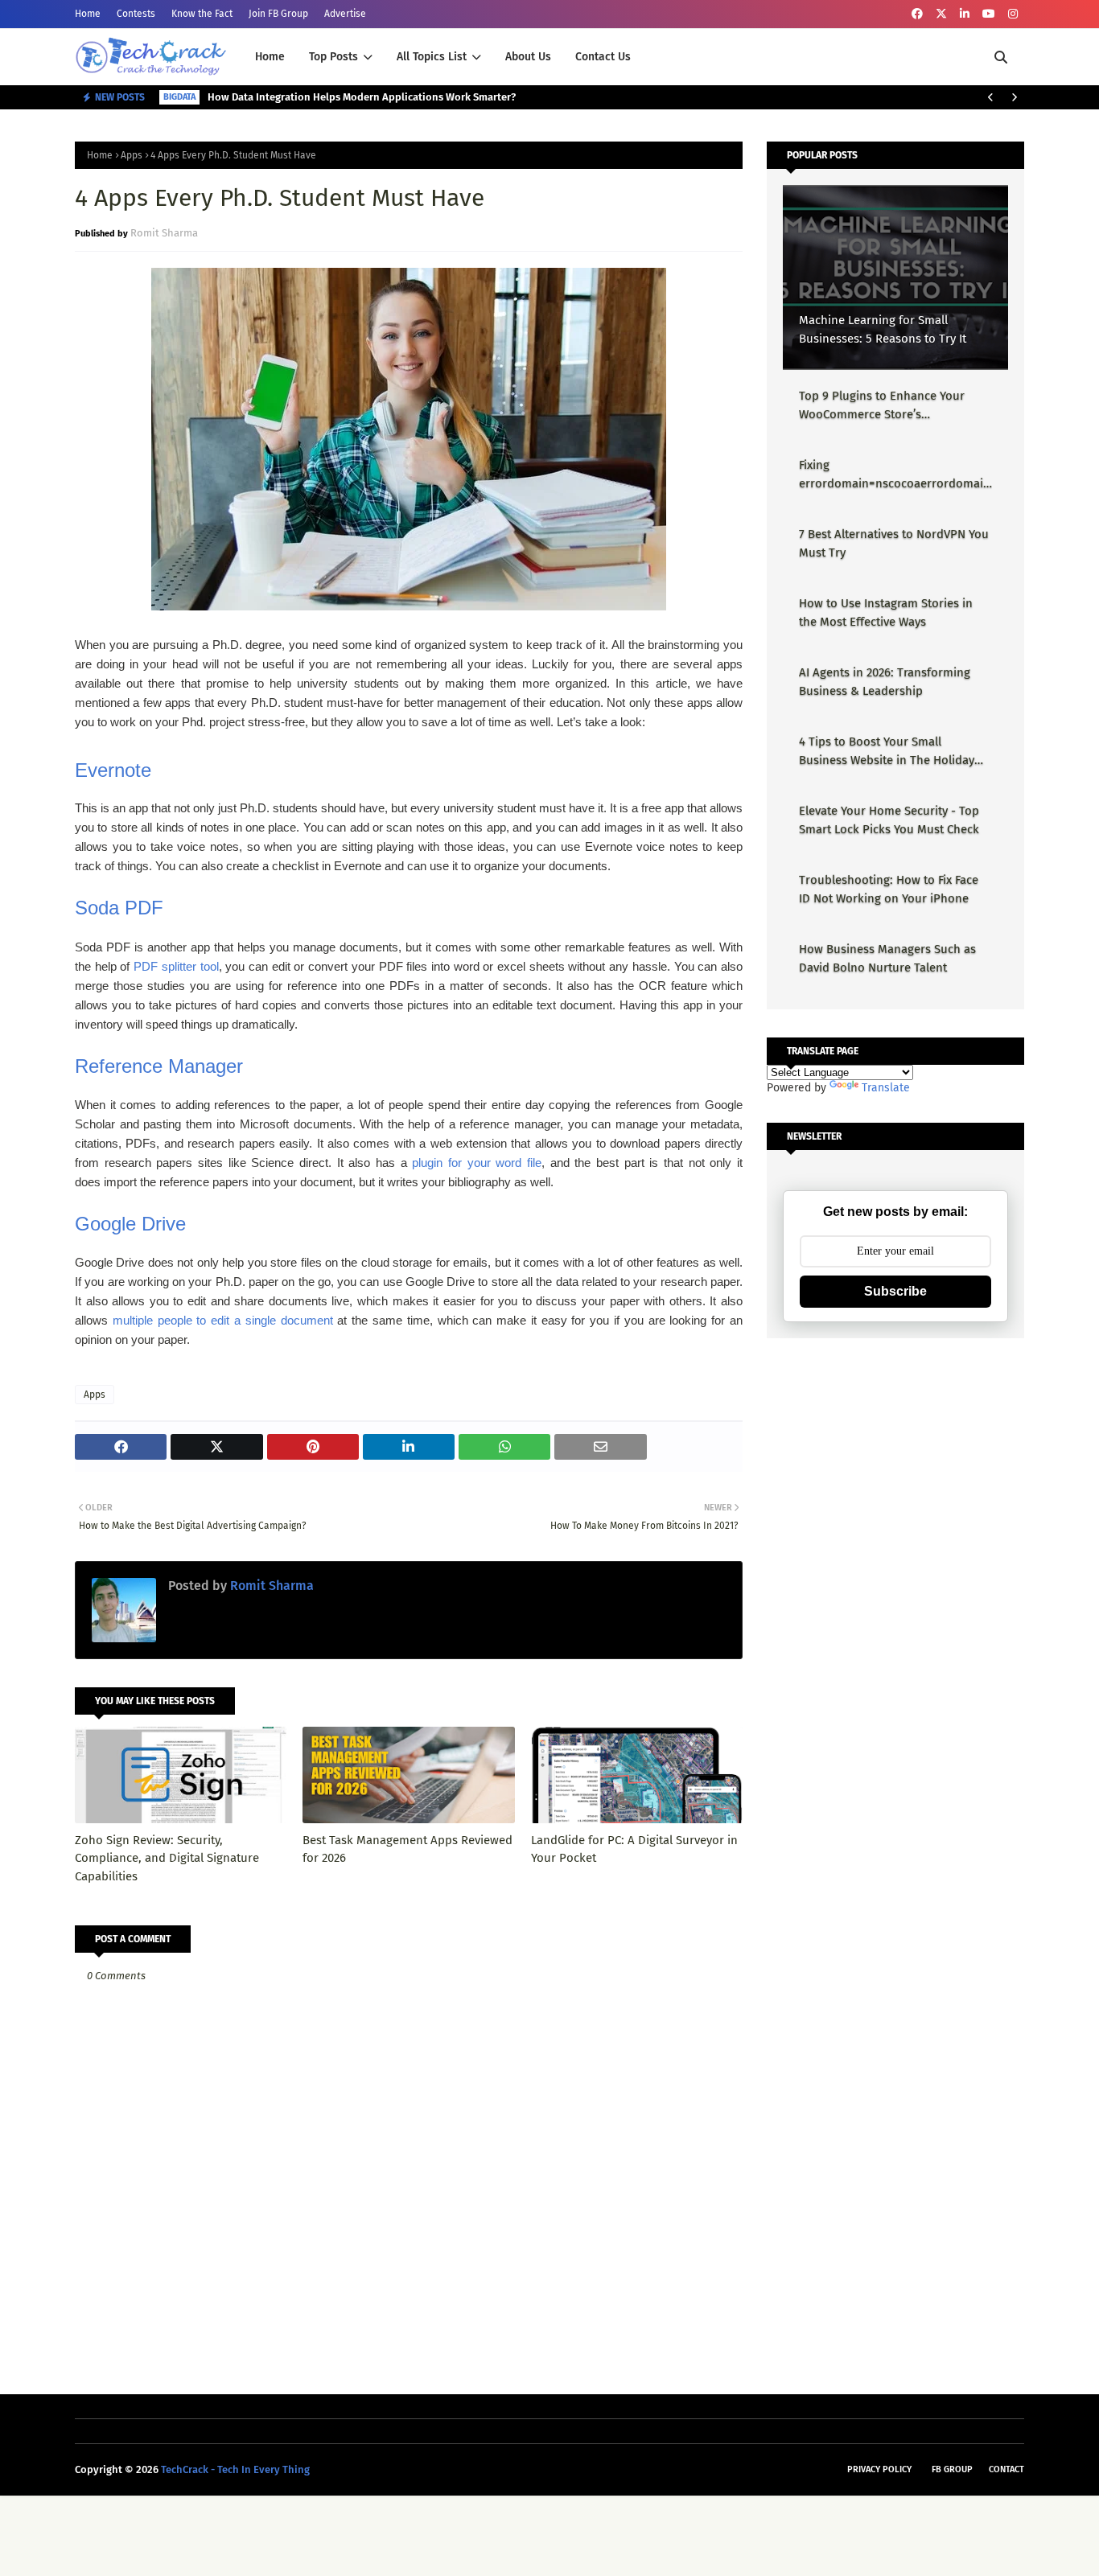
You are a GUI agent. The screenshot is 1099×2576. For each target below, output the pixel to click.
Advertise (345, 14)
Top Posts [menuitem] (333, 57)
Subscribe (895, 1291)
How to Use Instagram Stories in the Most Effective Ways (886, 612)
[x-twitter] (941, 14)
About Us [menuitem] (528, 57)
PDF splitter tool (176, 966)
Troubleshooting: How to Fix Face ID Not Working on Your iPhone (889, 889)
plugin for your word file (477, 1163)
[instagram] (1013, 14)
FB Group (952, 2469)
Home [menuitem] (270, 57)
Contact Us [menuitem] (603, 57)
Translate (886, 1088)
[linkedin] (965, 14)
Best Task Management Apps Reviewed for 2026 (407, 1849)
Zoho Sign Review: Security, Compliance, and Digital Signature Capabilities (167, 1858)
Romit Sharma (164, 233)
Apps (132, 155)
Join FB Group (278, 14)
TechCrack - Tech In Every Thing (235, 2469)
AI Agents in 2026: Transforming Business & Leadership (885, 682)
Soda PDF (119, 908)
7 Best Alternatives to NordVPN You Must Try (894, 543)
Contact (1006, 2469)
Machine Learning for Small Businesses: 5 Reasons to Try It (883, 329)
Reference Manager (159, 1066)
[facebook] (917, 14)
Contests (136, 14)
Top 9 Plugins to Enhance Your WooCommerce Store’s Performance (882, 406)
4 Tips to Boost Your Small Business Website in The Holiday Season (887, 752)
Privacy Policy (879, 2469)
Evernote (113, 770)
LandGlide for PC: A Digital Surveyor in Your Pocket (634, 1849)
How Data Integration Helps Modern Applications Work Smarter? (362, 97)
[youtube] (989, 14)
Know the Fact (202, 14)
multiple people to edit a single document (223, 1320)
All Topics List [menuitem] (432, 57)
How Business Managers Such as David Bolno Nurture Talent (887, 958)
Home (88, 14)
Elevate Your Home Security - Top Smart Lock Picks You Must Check (889, 820)
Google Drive (130, 1224)
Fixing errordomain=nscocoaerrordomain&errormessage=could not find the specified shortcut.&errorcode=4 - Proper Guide (895, 475)
